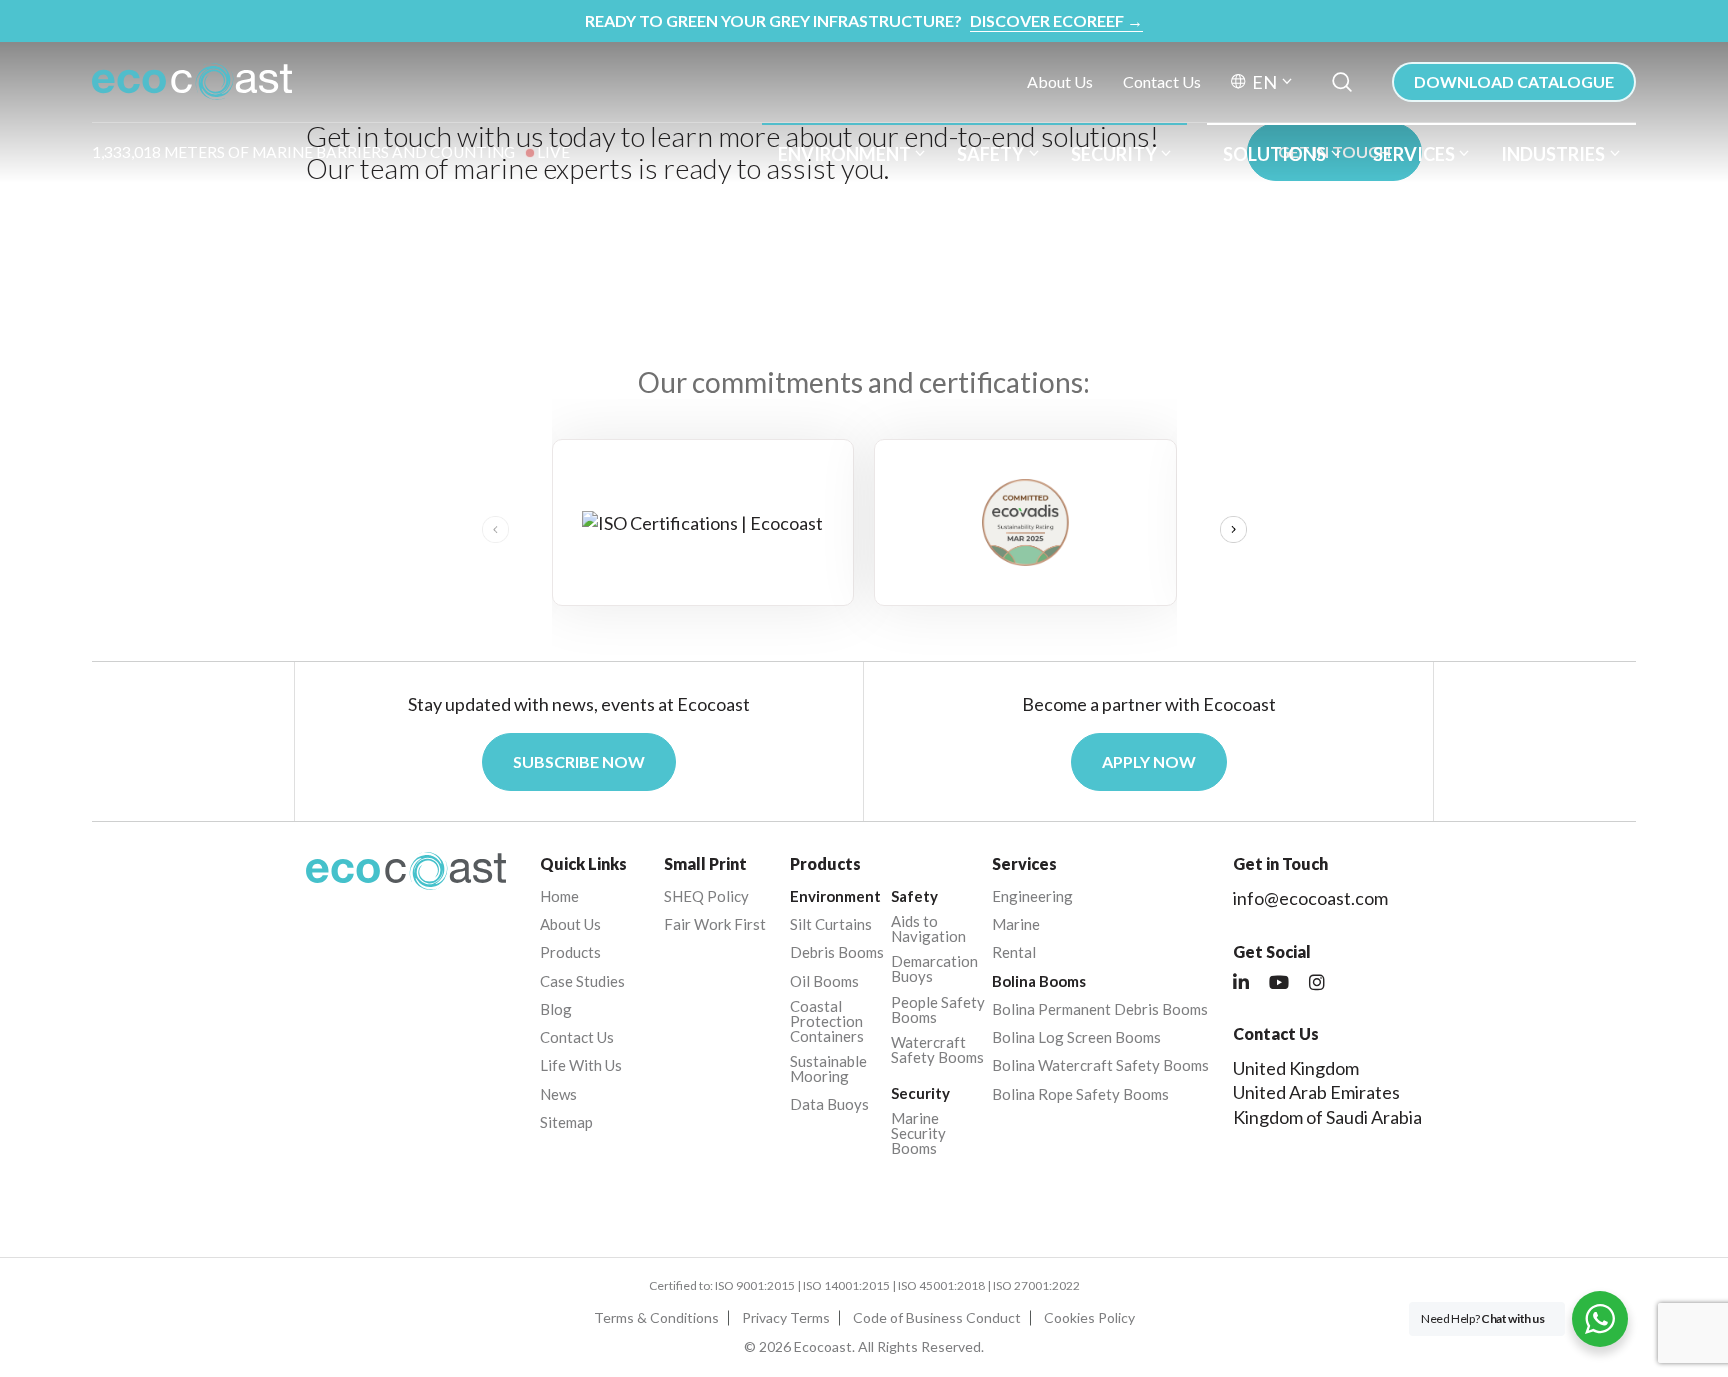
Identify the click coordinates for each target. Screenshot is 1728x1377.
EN (1264, 82)
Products (570, 952)
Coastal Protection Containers (827, 1021)
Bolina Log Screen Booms (1076, 1037)
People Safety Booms (938, 1010)
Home (559, 896)
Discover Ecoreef (1056, 20)
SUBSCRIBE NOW (579, 761)
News (558, 1094)
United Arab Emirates (1316, 1092)
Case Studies (582, 981)
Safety (990, 154)
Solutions (1274, 154)
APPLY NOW (1149, 761)
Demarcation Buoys (934, 969)
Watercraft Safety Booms (937, 1050)
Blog (556, 1009)
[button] (1233, 530)
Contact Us (1162, 82)
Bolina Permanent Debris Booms (1100, 1009)
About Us (1060, 82)
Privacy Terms (786, 1317)
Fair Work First (715, 924)
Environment (844, 154)
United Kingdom (1296, 1068)
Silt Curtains (831, 924)
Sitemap (566, 1122)
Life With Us (581, 1065)
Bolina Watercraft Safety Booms (1100, 1065)
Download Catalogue (1514, 81)
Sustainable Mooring (828, 1069)
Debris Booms (837, 952)
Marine (1016, 924)
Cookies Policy (1089, 1317)
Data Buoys (829, 1104)
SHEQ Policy (706, 896)
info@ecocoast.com (1310, 898)
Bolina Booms (1039, 981)
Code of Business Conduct (937, 1317)
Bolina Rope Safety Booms (1080, 1094)
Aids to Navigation (928, 929)
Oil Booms (824, 981)
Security (1114, 154)
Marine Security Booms (918, 1133)
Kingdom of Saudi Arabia (1327, 1117)
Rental (1014, 952)
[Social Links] (1241, 983)
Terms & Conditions (656, 1317)
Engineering (1032, 896)
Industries (1553, 154)
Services (1414, 154)
